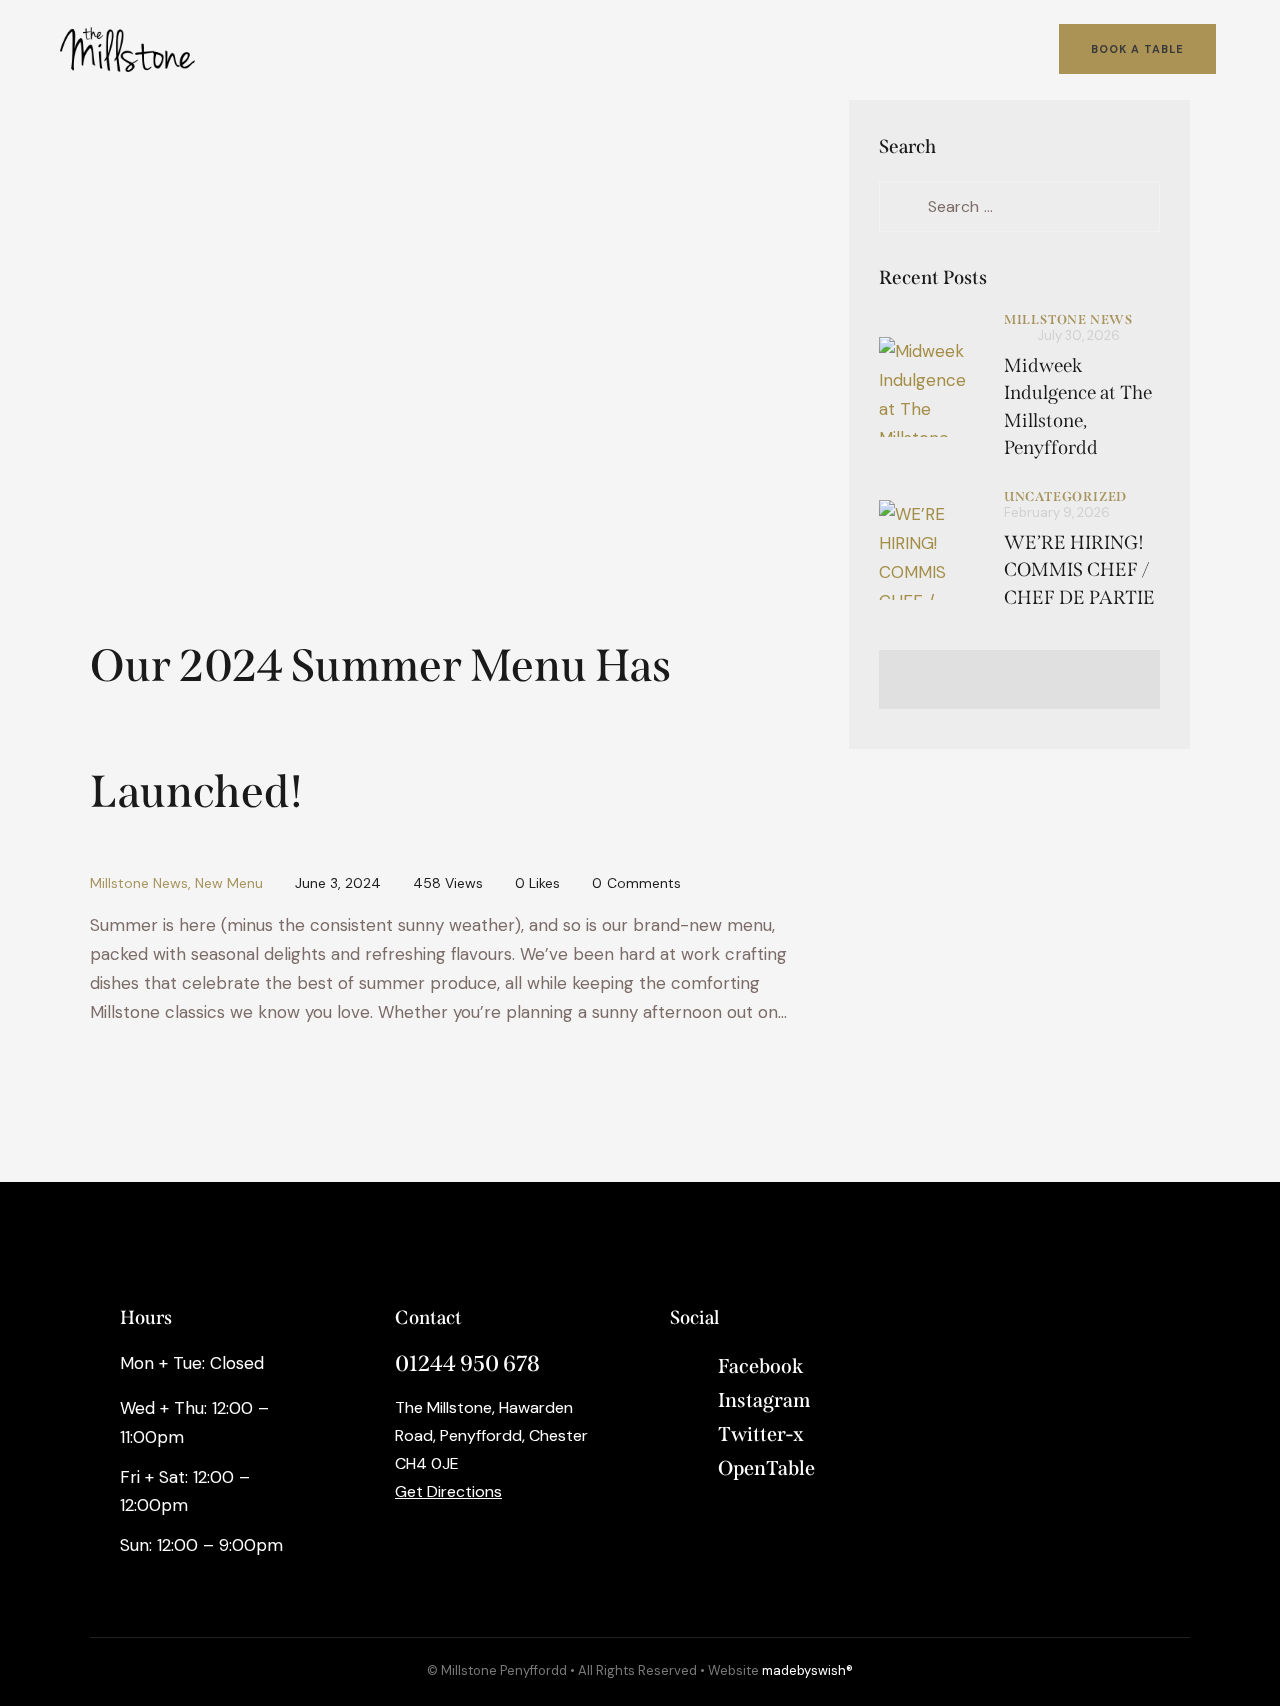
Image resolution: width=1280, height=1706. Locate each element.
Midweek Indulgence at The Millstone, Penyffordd (1078, 407)
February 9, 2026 (1057, 512)
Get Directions (448, 1491)
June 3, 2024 (338, 883)
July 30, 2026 (1078, 335)
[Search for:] (1019, 206)
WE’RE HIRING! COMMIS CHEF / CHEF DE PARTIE (1079, 570)
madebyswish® (807, 1670)
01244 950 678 (467, 1363)
